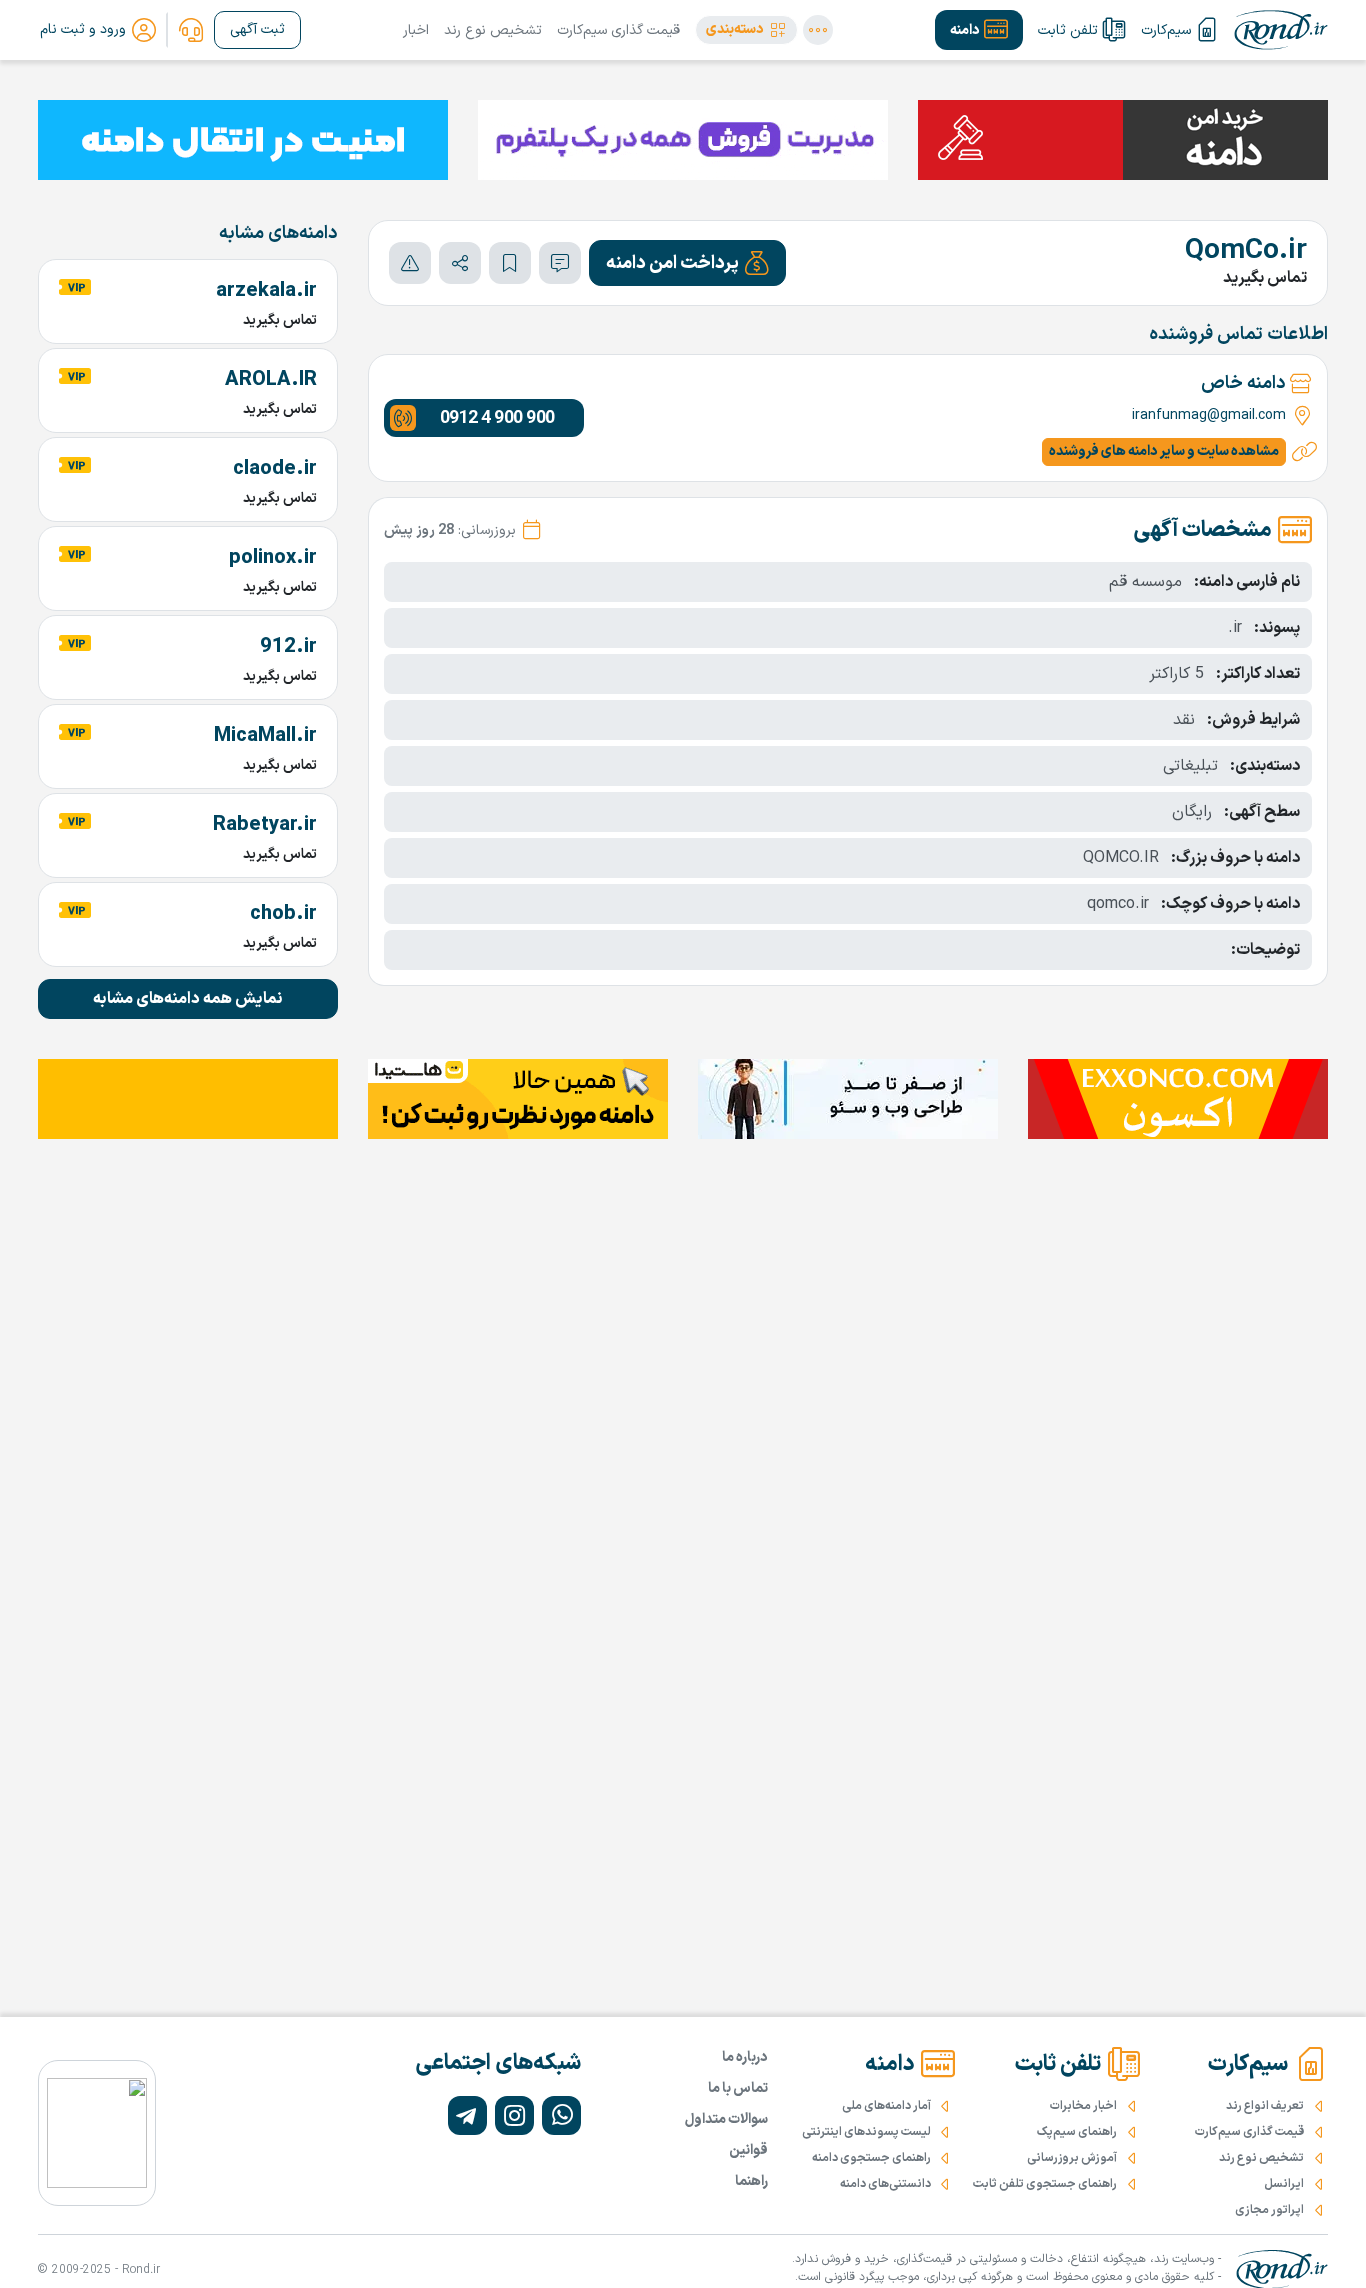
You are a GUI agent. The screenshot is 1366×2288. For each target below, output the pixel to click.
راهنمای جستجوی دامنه (871, 2158)
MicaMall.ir (265, 736)
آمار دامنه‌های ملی (886, 2106)
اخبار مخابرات (1083, 2106)
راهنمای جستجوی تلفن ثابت (1045, 2184)
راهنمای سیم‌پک (1077, 2132)
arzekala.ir (266, 291)
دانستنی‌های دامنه (885, 2184)
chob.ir (283, 914)
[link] (191, 30)
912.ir (288, 647)
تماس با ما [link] (738, 2088)
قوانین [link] (748, 2150)
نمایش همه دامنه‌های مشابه (188, 999)
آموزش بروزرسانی (1072, 2158)
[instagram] (514, 2115)
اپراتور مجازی (1269, 2210)
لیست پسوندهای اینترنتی (866, 2132)
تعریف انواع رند (1265, 2106)
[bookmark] (510, 263)
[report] (410, 263)
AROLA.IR (271, 380)
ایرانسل (1284, 2184)
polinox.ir (273, 558)
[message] (560, 263)
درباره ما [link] (745, 2057)
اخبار (416, 30)
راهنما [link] (751, 2181)
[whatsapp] (561, 2115)
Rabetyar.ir (265, 825)
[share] (460, 263)
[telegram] (467, 2115)
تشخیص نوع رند (493, 30)
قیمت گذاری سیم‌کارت (618, 30)
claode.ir (275, 469)
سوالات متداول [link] (726, 2119)
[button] (746, 30)
